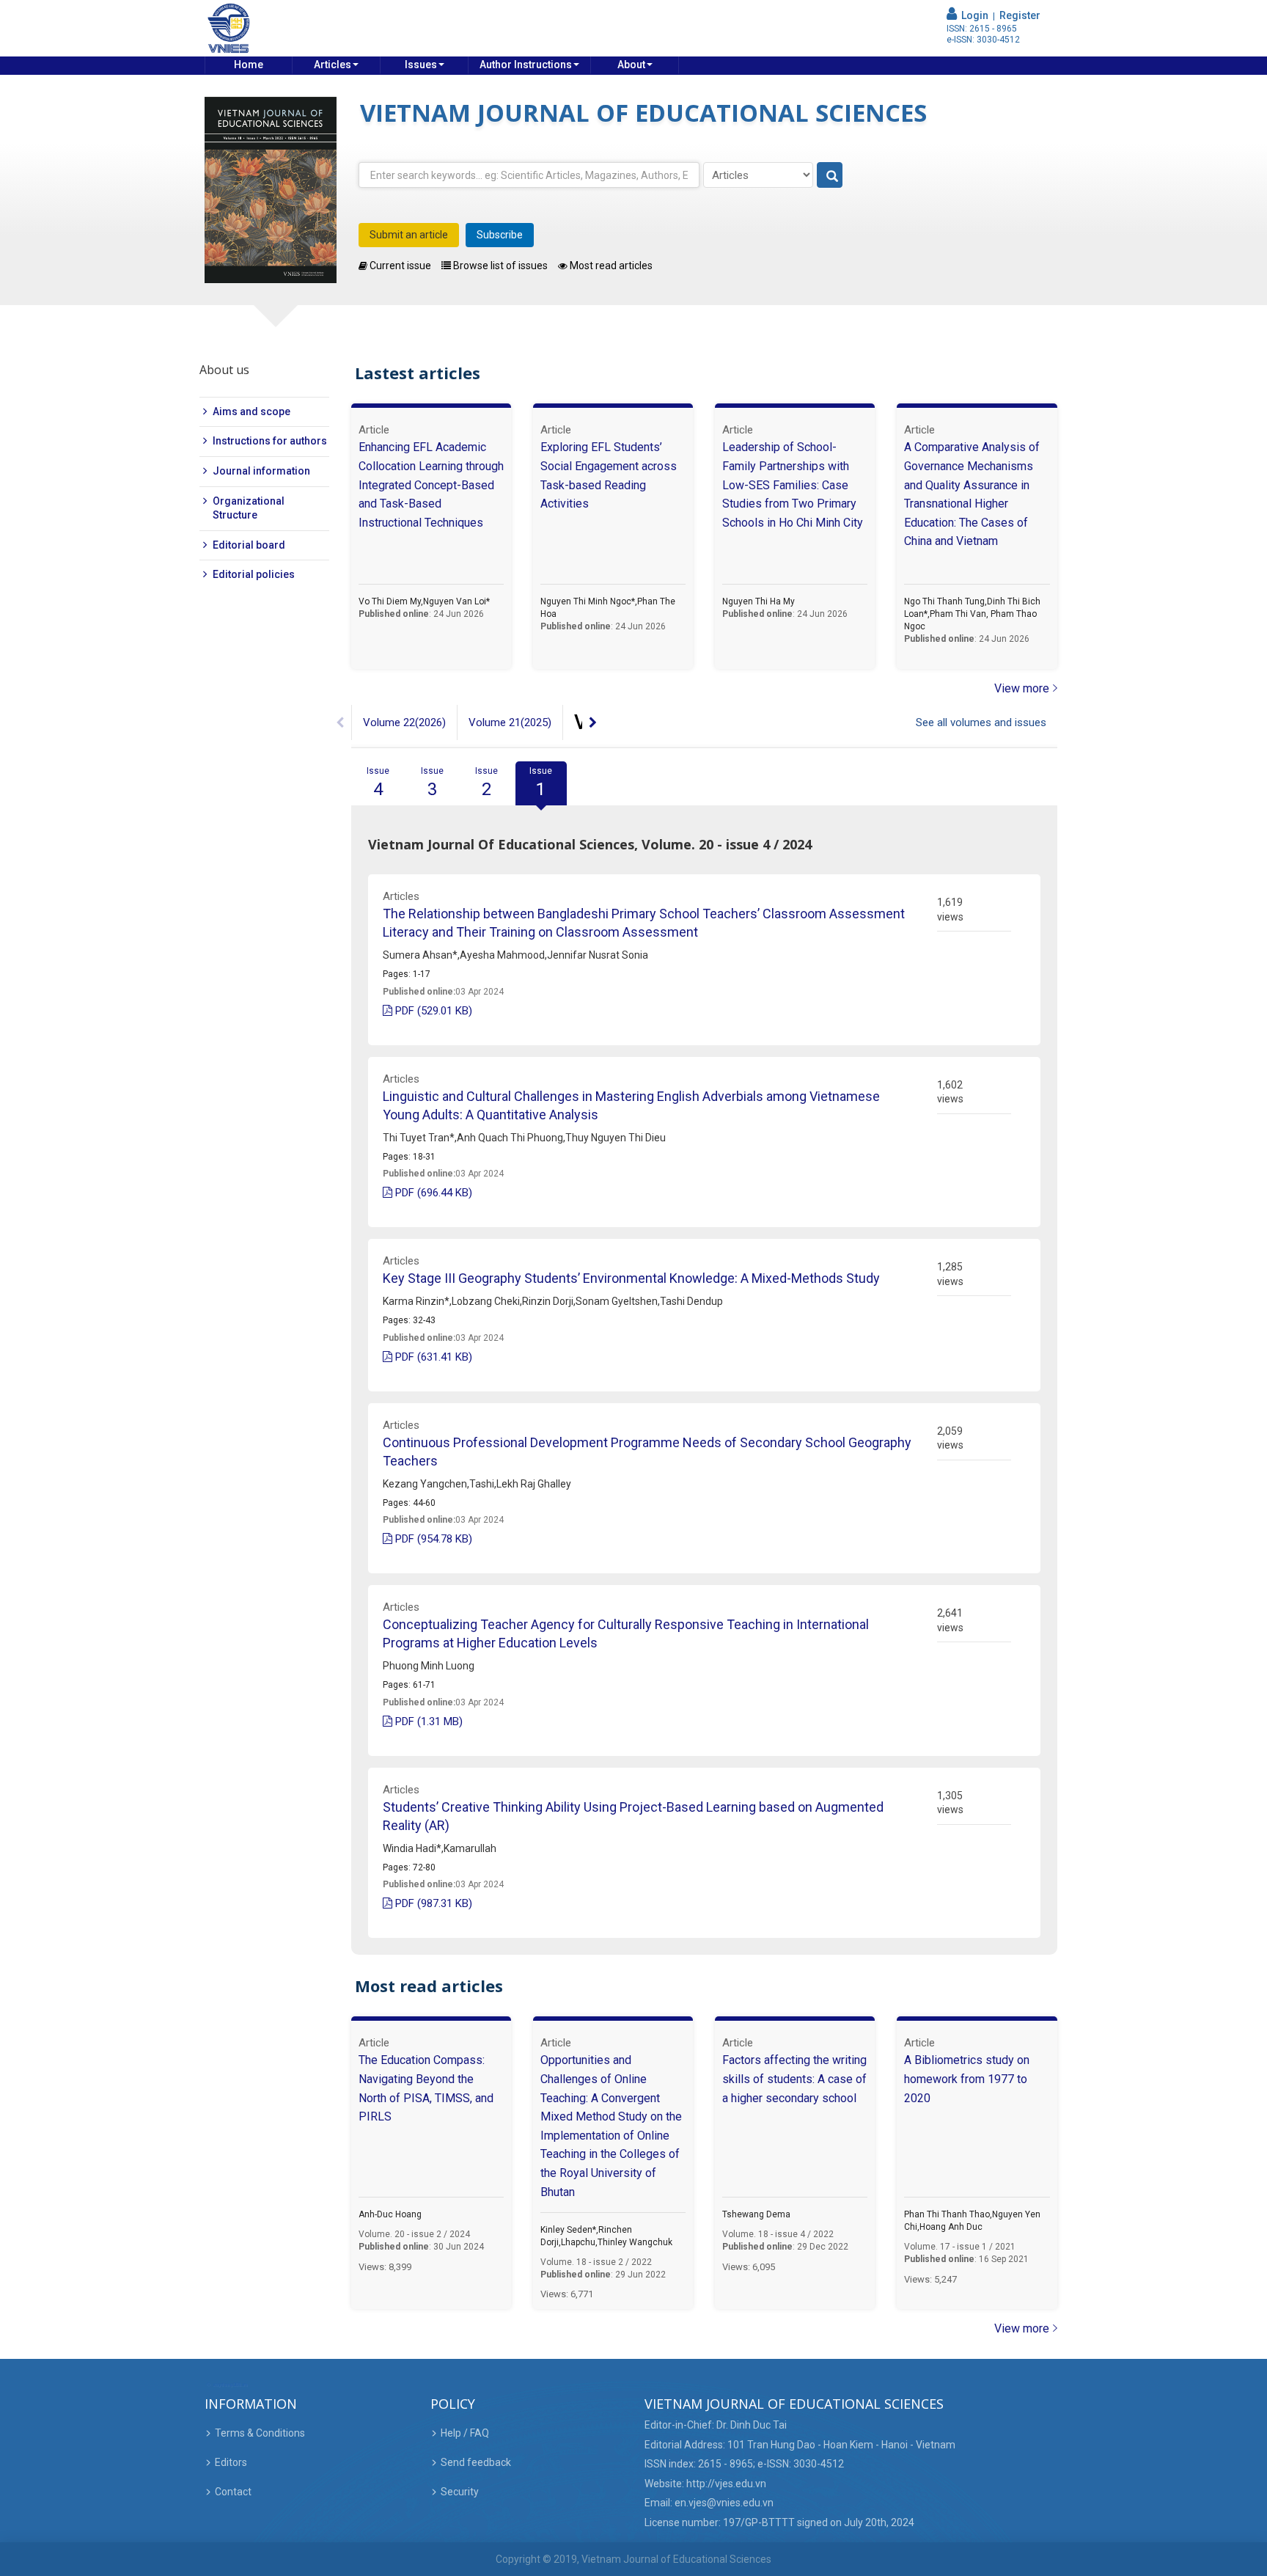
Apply (830, 176)
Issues (421, 65)
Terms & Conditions (260, 2433)
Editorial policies (254, 574)
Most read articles (610, 266)
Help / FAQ (465, 2433)
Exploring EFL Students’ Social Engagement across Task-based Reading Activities (609, 475)
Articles (333, 65)
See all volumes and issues (981, 722)
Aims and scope (251, 411)
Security (460, 2492)
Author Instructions (526, 65)
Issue (378, 783)
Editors (231, 2462)
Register (1020, 15)
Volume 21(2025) (510, 722)
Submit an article (409, 235)
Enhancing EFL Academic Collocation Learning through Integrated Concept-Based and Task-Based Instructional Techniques (431, 484)
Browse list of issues (499, 266)
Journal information (261, 471)
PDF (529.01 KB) (432, 1011)
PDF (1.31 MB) (427, 1721)
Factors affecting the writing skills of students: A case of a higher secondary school (794, 2079)
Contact (233, 2492)
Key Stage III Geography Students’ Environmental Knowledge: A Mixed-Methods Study (631, 1278)
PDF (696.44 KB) (432, 1193)
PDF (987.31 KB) (432, 1903)
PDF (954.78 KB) (432, 1539)
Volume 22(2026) (404, 722)
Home (249, 65)
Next (593, 722)
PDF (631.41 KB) (432, 1357)
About (631, 65)
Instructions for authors (270, 441)
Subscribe (500, 235)
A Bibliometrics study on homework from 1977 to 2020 (967, 2079)
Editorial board (249, 545)
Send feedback (476, 2462)
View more (1022, 688)
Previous (340, 722)
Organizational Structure (249, 508)
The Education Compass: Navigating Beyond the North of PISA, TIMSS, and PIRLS (426, 2088)
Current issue (399, 266)
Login (973, 15)
